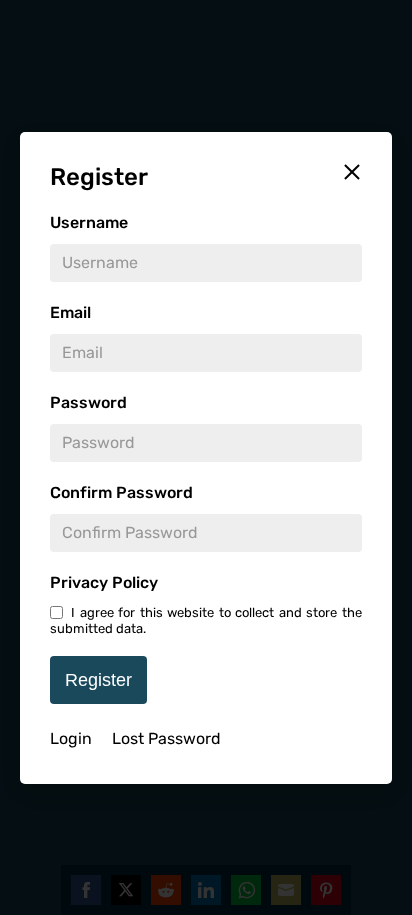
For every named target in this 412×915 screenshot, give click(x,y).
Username (89, 222)
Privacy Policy (104, 582)
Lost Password (166, 738)
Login (71, 738)
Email (70, 312)
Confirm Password (121, 492)
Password (88, 402)
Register (98, 680)
